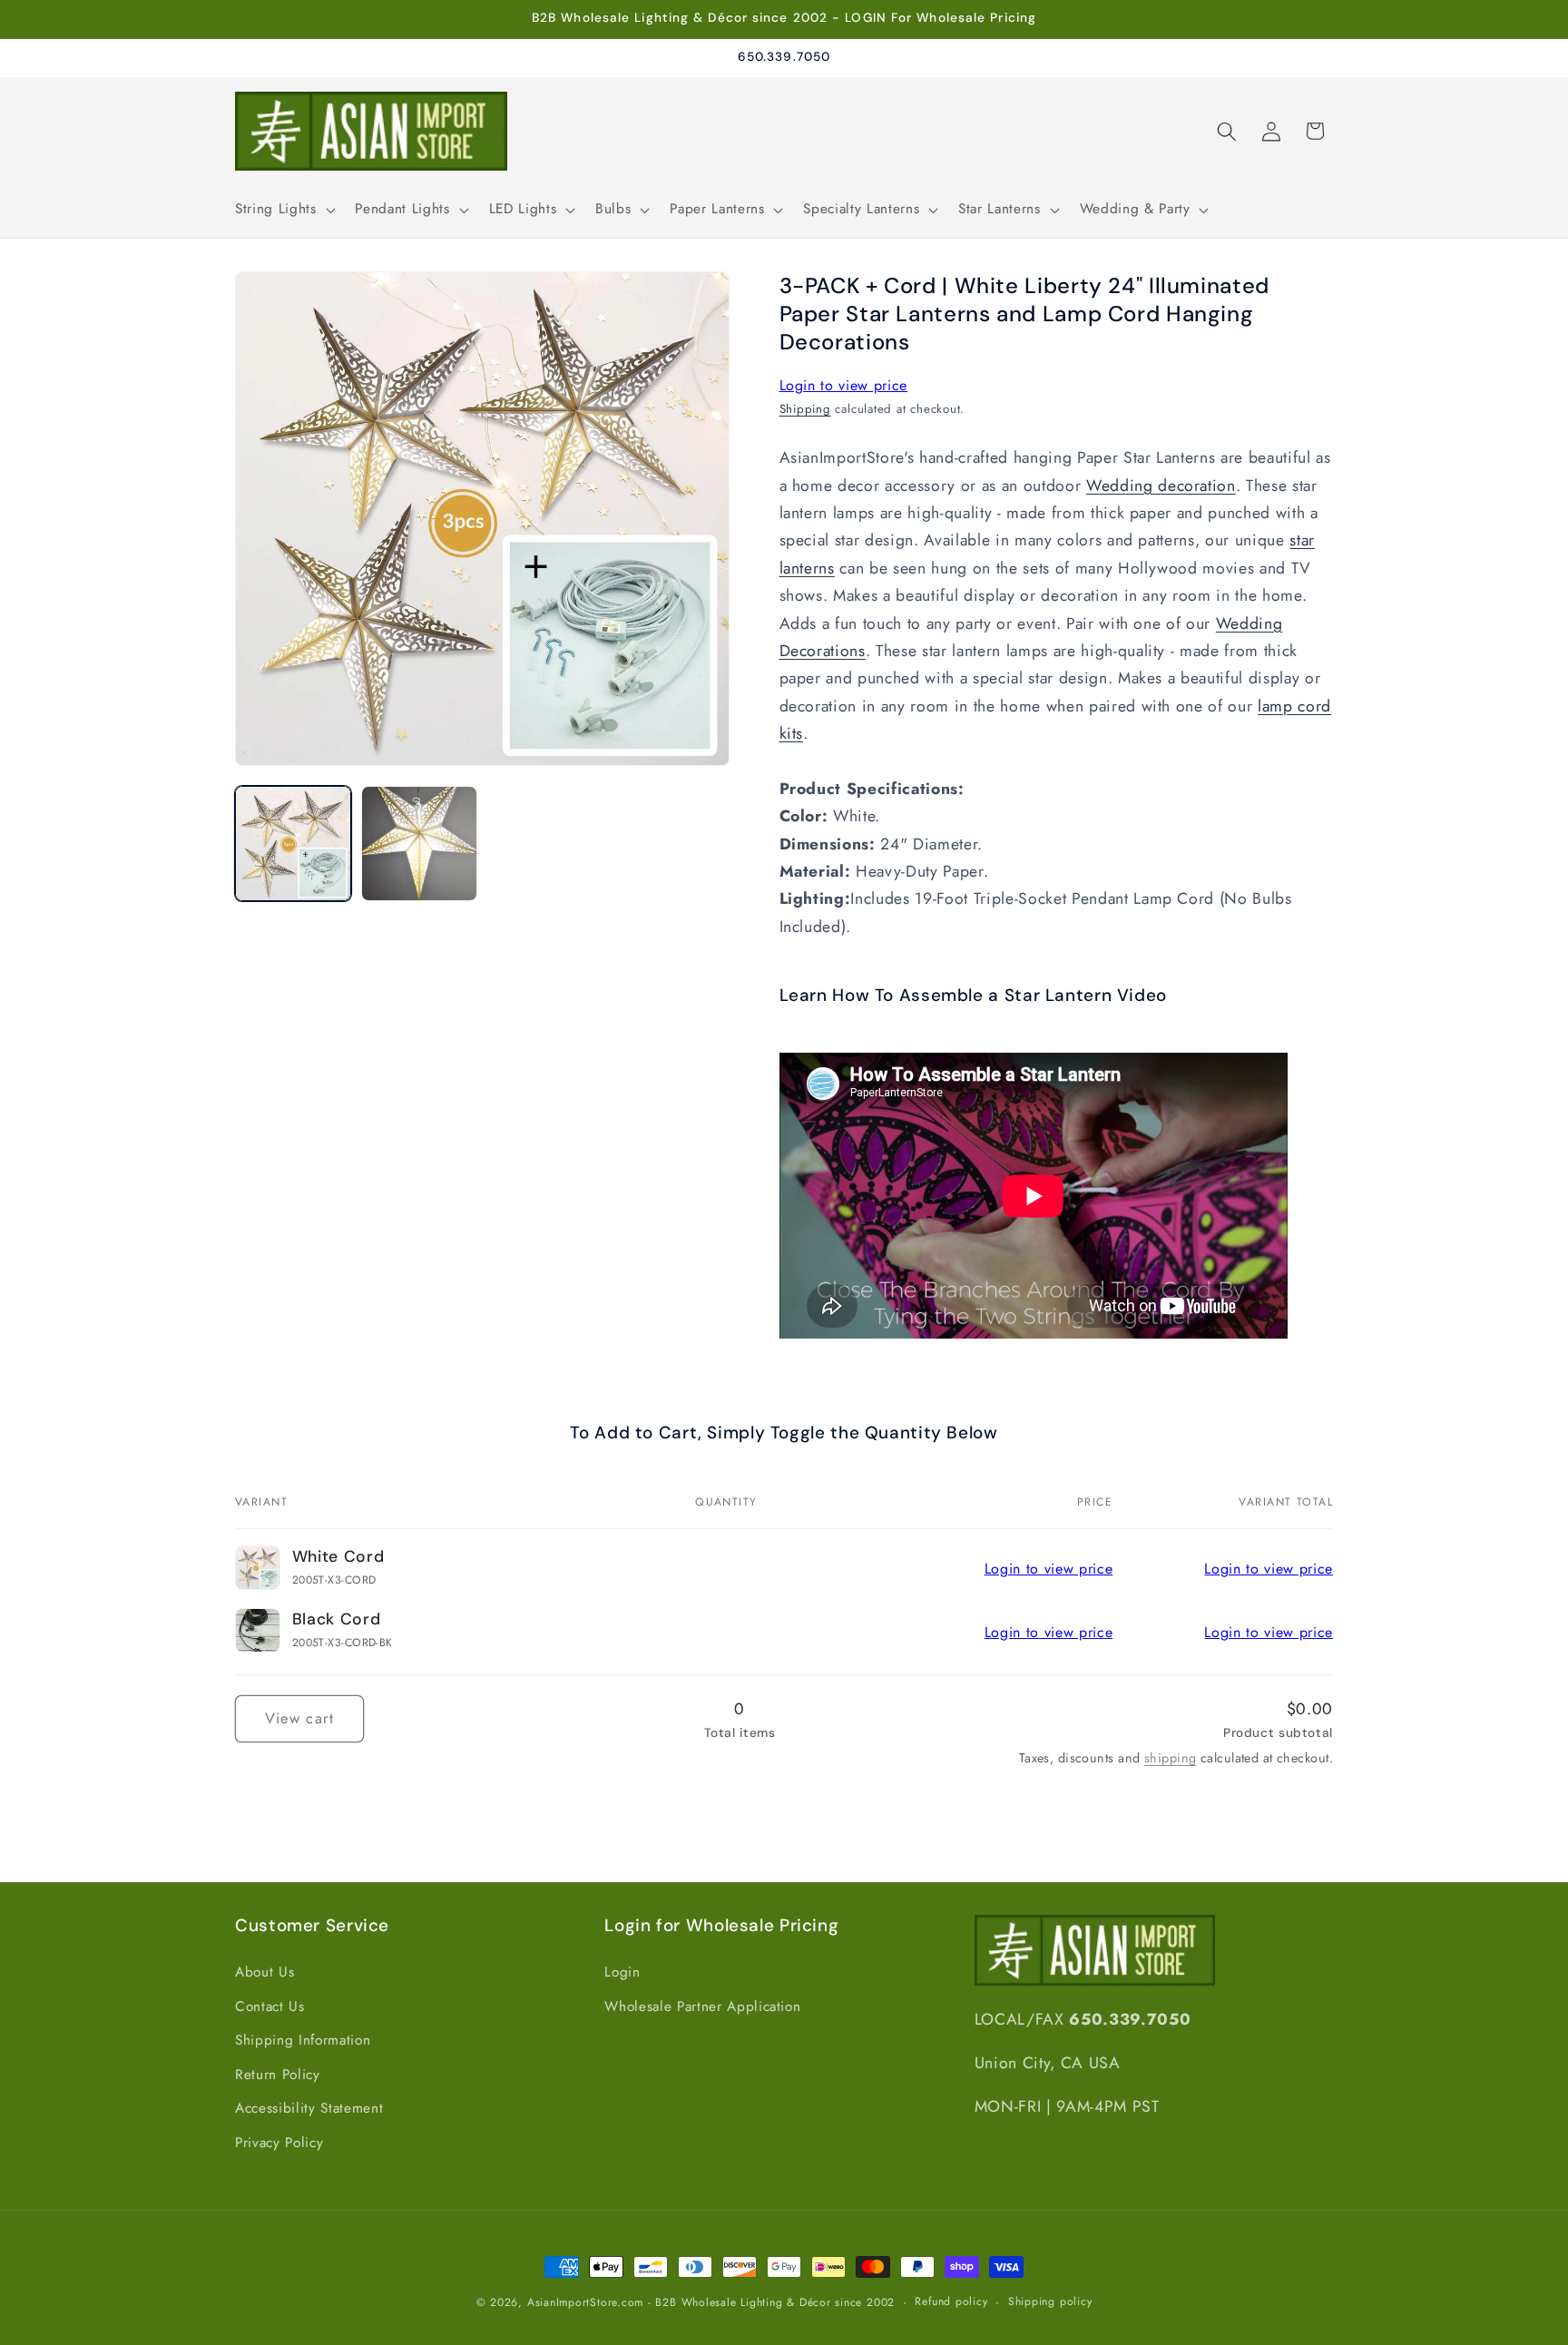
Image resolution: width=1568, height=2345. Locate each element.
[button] (283, 210)
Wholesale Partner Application (702, 2006)
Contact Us (270, 2006)
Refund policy (951, 2301)
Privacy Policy (279, 2143)
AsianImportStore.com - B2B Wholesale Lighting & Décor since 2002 (711, 2302)
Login (622, 1972)
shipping (1171, 1758)
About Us (265, 1972)
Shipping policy (1050, 2301)
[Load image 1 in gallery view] (293, 844)
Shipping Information (303, 2040)
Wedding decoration (1161, 486)
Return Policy (278, 2075)
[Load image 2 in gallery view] (419, 844)
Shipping (805, 410)
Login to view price (844, 385)
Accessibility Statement (309, 2109)
